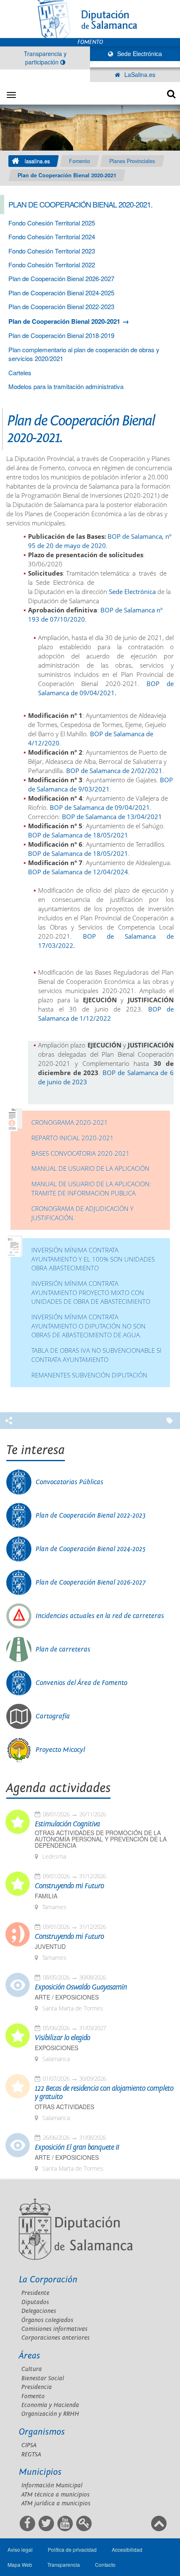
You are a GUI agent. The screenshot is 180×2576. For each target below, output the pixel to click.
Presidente (35, 2293)
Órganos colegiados (47, 2320)
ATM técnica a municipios (55, 2495)
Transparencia (64, 2564)
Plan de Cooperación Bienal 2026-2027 (61, 278)
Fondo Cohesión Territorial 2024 (52, 237)
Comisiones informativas (54, 2329)
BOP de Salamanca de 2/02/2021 (114, 771)
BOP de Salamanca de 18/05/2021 (78, 835)
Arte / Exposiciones (67, 1997)
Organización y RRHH (50, 2414)
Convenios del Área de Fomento (81, 1683)
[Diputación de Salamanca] (90, 19)
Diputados (35, 2302)
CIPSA (29, 2445)
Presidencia (37, 2387)
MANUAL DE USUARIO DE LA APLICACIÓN (90, 1169)
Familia (46, 1896)
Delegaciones (39, 2311)
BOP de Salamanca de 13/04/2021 (112, 817)
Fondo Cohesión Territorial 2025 (52, 223)
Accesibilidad (127, 2549)
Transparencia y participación (45, 58)
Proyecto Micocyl (60, 1750)
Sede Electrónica (139, 54)
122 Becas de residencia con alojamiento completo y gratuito (104, 2093)
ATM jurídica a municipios (56, 2503)
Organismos (42, 2432)
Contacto (105, 2564)
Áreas (30, 2356)
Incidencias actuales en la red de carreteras (100, 1616)
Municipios (40, 2472)
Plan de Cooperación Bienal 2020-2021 (67, 175)
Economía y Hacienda (50, 2405)
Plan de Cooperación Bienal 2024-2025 (61, 293)
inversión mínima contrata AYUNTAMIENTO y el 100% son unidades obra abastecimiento (93, 1259)
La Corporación (48, 2280)
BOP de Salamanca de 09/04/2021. (106, 688)
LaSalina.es (139, 74)
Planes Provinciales (132, 161)
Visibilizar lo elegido (62, 2038)
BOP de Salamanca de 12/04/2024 (78, 872)
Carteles (20, 373)
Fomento (80, 161)
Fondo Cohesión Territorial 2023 (52, 251)
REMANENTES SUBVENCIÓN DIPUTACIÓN (89, 1375)
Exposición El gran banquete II (77, 2148)
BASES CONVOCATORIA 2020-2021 (81, 1154)
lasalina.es (37, 161)
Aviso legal (20, 2549)
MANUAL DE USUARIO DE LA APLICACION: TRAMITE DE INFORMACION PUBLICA (91, 1189)
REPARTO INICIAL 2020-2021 (73, 1138)
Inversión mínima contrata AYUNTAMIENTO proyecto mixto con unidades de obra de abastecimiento (91, 1293)
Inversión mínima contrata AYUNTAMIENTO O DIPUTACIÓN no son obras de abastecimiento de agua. (89, 1326)
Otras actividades (64, 2107)
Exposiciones (57, 2048)
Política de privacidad (72, 2549)
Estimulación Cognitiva (67, 1824)
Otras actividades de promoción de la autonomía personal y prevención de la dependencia (101, 1839)
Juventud (50, 1947)
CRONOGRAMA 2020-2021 (70, 1123)
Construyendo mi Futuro (69, 1886)
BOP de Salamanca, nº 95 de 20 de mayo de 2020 (100, 541)
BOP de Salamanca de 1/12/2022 (106, 1014)
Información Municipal (52, 2485)
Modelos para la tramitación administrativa (66, 386)
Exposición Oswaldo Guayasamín (81, 1987)
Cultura (32, 2369)
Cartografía (53, 1716)
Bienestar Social (43, 2378)
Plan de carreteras (63, 1649)
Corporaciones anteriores (55, 2338)
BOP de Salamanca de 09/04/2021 (100, 808)
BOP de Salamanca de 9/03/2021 (100, 785)
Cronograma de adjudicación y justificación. (82, 1213)
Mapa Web (20, 2564)
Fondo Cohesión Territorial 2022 (52, 265)
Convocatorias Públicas (69, 1482)
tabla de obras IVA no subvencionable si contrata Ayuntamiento (96, 1355)
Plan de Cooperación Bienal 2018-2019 (61, 335)
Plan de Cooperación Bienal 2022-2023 (61, 306)
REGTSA (31, 2454)
